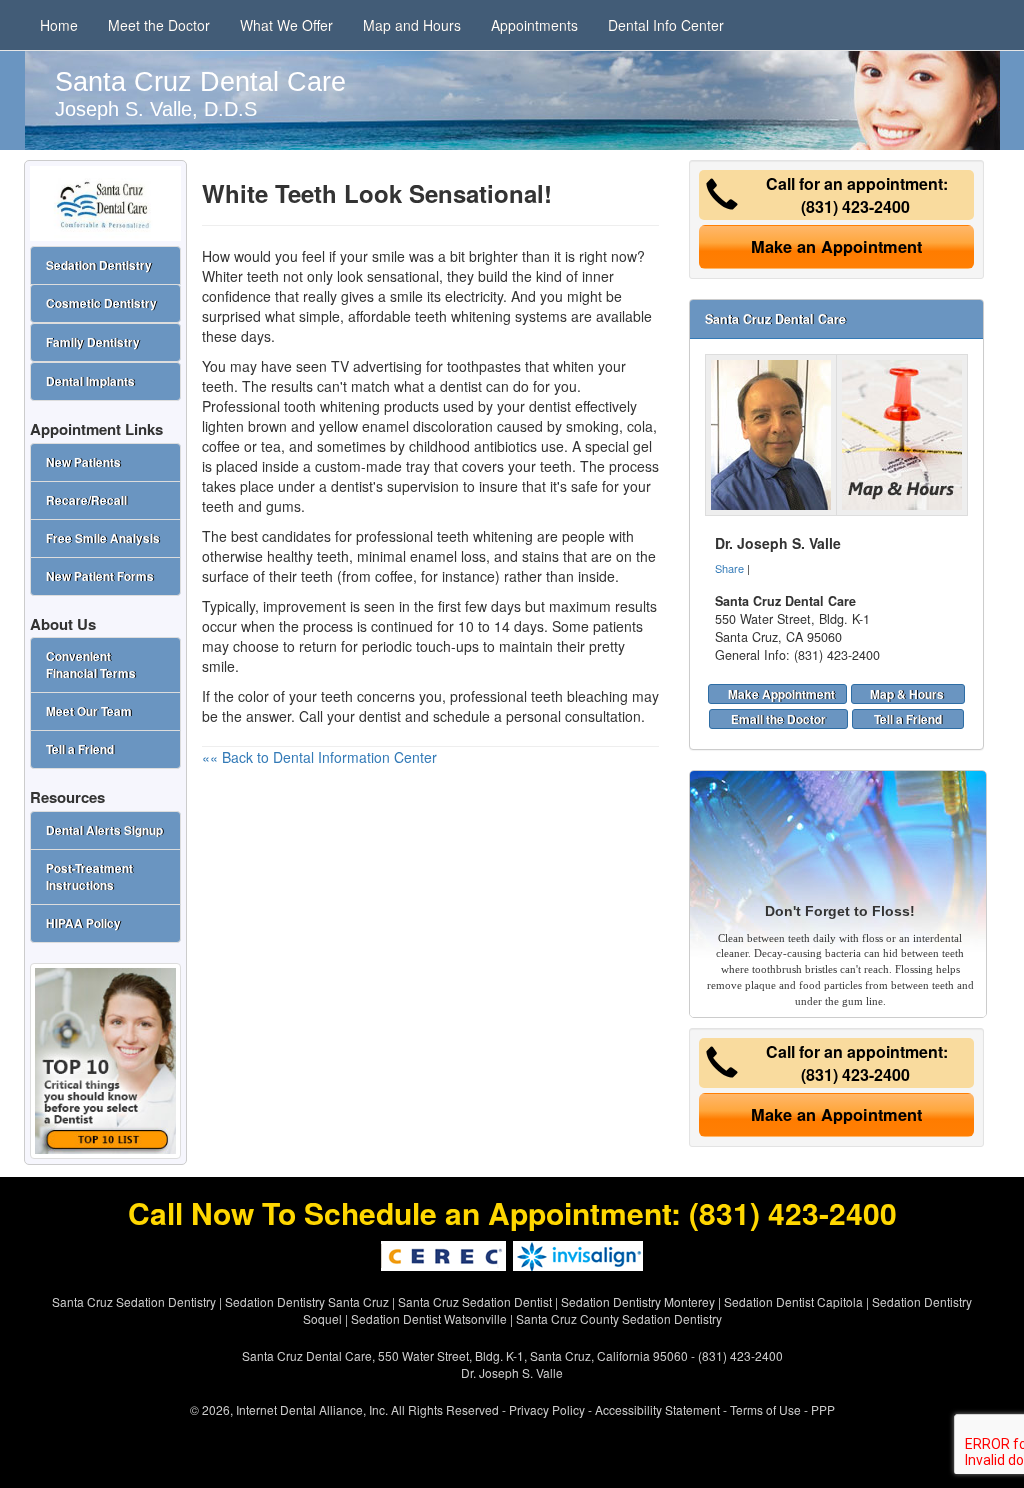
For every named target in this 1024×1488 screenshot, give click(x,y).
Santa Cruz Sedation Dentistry (134, 1301)
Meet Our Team (89, 711)
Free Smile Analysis (103, 538)
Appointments (534, 25)
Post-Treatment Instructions (89, 877)
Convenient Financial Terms (91, 665)
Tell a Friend (908, 719)
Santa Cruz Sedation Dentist (475, 1301)
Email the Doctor (778, 719)
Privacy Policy (547, 1409)
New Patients (83, 462)
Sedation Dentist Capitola (793, 1301)
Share (729, 568)
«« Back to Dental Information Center (319, 757)
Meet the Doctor (159, 25)
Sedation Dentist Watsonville (429, 1318)
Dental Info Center (666, 25)
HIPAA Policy (83, 923)
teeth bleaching (579, 696)
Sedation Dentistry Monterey (638, 1301)
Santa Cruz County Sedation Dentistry (619, 1318)
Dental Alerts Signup (104, 830)
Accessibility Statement (657, 1409)
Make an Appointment (836, 246)
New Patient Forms (100, 576)
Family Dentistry (93, 342)
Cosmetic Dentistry (101, 303)
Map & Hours (907, 694)
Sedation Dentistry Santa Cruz (307, 1301)
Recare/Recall (86, 500)
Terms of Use (765, 1409)
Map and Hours (412, 25)
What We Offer (286, 25)
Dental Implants (90, 381)
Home (59, 25)
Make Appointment (781, 694)
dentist (380, 716)
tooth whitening (332, 406)
